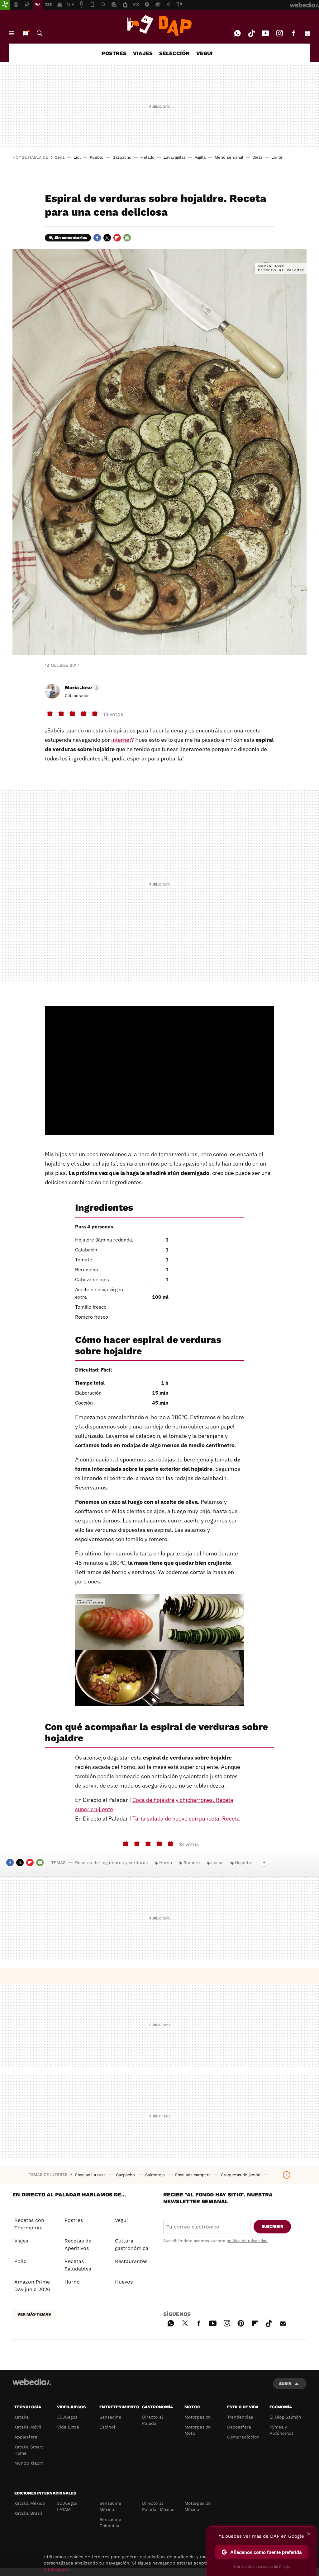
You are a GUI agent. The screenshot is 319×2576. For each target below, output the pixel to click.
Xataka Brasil (28, 2513)
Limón (277, 157)
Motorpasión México (198, 2506)
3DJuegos (67, 2417)
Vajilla (200, 157)
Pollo (21, 2261)
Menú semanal (229, 157)
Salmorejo (156, 2175)
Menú (12, 33)
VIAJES (143, 53)
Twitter (107, 238)
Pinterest (241, 2322)
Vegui (121, 2220)
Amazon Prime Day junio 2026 (32, 2286)
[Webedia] (32, 2382)
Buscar (40, 33)
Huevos (124, 2282)
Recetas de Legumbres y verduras (111, 1863)
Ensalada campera (193, 2175)
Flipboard (117, 238)
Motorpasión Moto (198, 2430)
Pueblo (97, 157)
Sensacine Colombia (110, 2522)
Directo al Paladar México (158, 2506)
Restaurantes (131, 2261)
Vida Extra (68, 2427)
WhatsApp (237, 33)
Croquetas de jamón (241, 2175)
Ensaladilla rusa (91, 2175)
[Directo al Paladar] (159, 26)
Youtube (265, 33)
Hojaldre (244, 1863)
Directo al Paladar (152, 2420)
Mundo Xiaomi (29, 2463)
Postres (74, 2220)
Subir (285, 2384)
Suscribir (272, 2226)
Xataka (21, 2417)
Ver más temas (34, 2314)
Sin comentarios (71, 238)
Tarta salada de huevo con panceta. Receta (186, 1819)
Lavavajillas (175, 157)
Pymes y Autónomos (281, 2430)
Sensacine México (110, 2506)
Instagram (279, 33)
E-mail (307, 33)
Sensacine (110, 2417)
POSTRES (114, 53)
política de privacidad (247, 2241)
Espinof (107, 2427)
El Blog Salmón (285, 2417)
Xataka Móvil (28, 2427)
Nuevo (26, 33)
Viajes (21, 2241)
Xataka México (30, 2503)
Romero (192, 1863)
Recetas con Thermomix (29, 2224)
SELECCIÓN (174, 53)
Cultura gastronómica (132, 2244)
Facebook (293, 33)
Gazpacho (122, 157)
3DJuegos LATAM (67, 2506)
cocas (217, 1863)
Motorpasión (198, 2417)
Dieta (257, 157)
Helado (148, 157)
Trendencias (240, 2417)
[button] (81, 688)
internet (121, 740)
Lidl (77, 157)
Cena (60, 157)
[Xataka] (5, 5)
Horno (166, 1863)
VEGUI (205, 53)
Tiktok (251, 33)
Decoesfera (239, 2427)
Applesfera (26, 2437)
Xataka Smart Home (29, 2450)
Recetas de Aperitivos (78, 2244)
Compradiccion (243, 2437)
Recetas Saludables (78, 2265)
